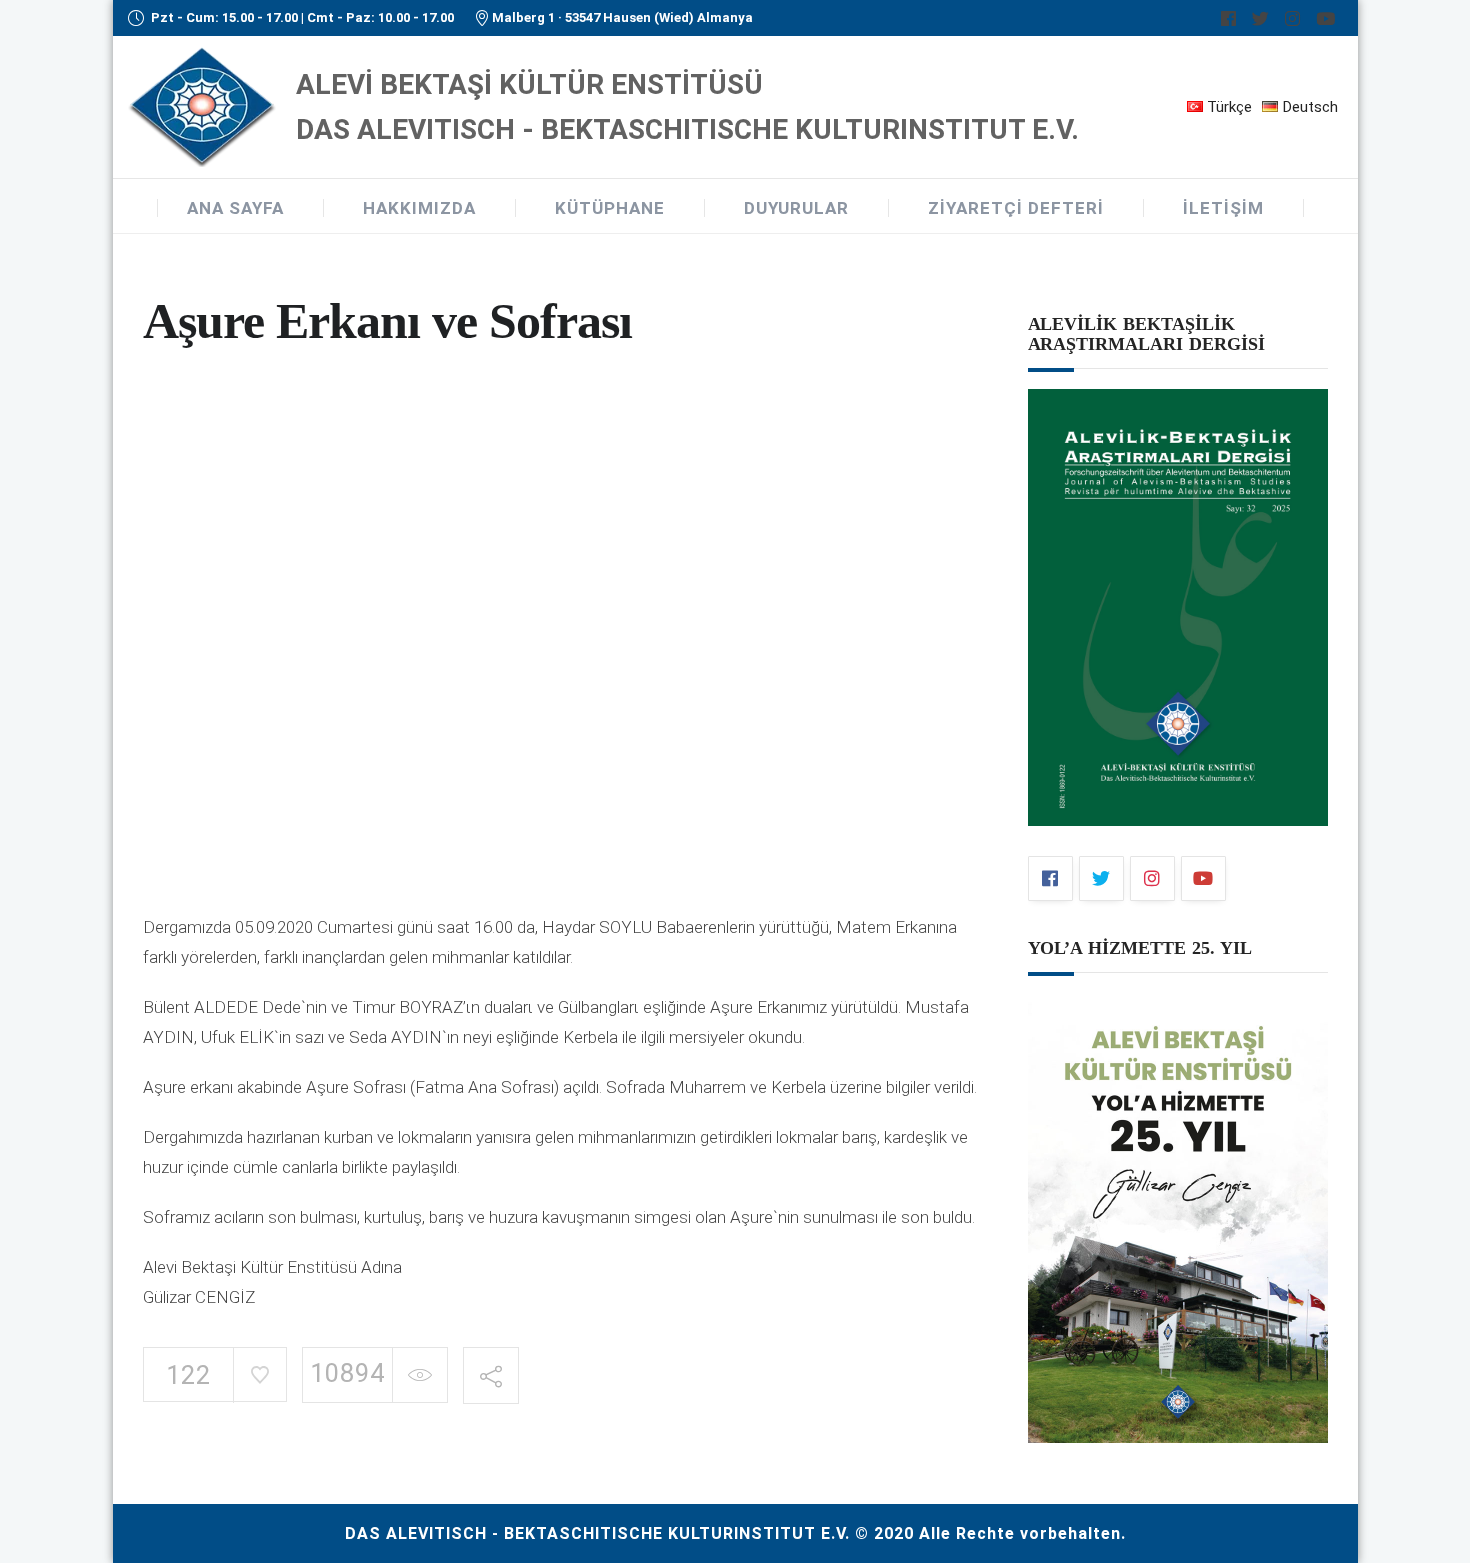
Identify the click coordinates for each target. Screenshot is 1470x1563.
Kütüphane (610, 208)
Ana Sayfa (235, 208)
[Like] (259, 1375)
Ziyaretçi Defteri (1016, 208)
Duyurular (796, 208)
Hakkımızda (419, 208)
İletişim (1223, 208)
